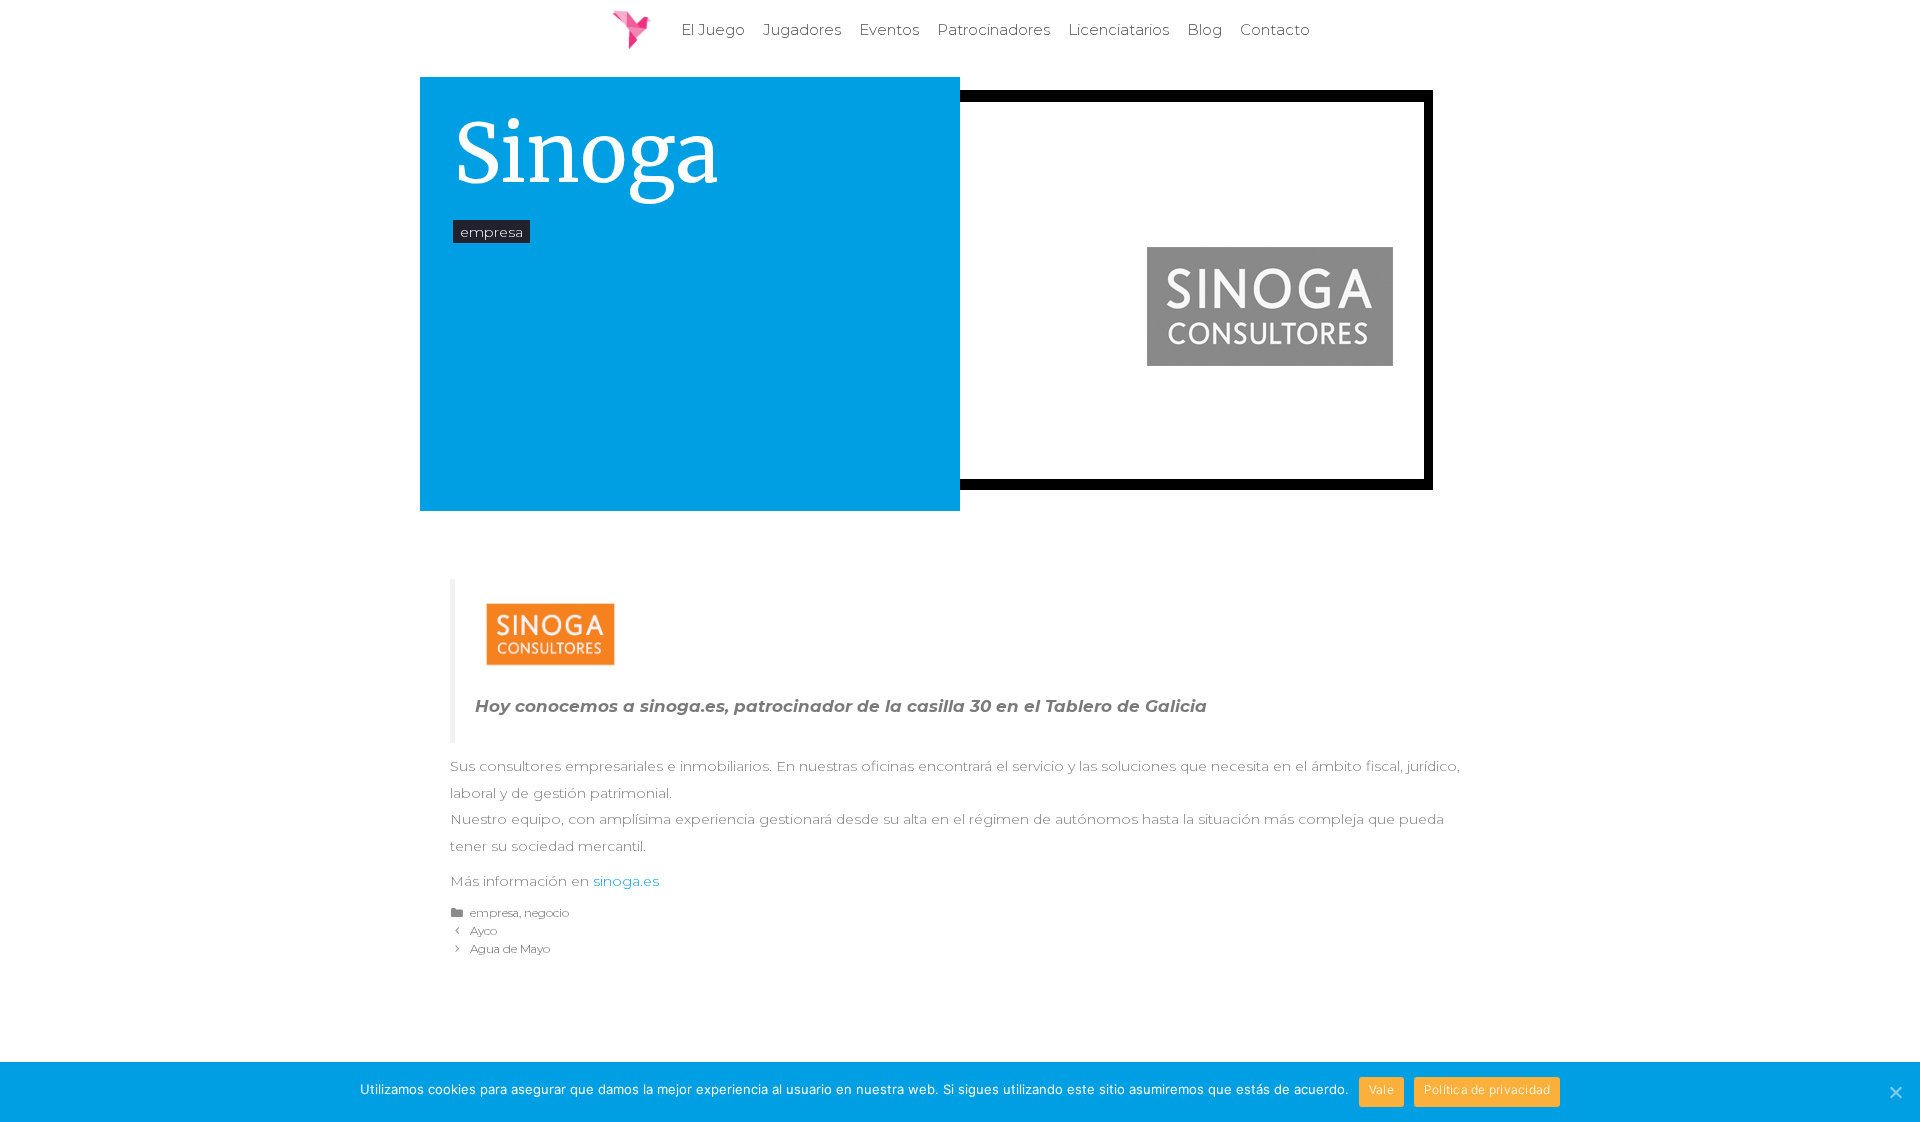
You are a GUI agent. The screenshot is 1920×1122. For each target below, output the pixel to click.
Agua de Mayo (510, 948)
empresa (491, 231)
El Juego (713, 29)
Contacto (1275, 29)
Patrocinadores (993, 29)
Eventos (889, 29)
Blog (1204, 29)
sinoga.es (626, 881)
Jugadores (802, 29)
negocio (546, 912)
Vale (1381, 1089)
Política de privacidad (1487, 1089)
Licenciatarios (1118, 29)
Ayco (483, 930)
